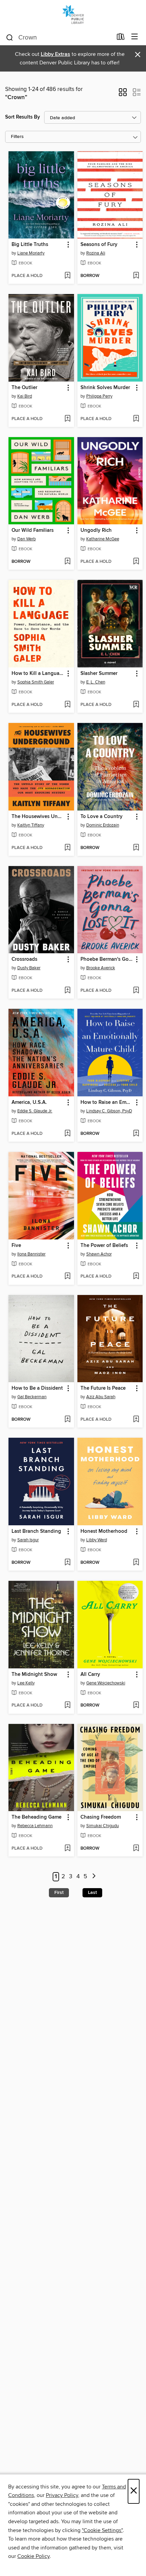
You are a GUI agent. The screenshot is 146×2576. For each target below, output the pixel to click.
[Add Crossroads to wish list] (67, 991)
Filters (17, 137)
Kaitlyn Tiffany (31, 825)
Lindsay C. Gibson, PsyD (109, 1111)
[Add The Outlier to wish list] (67, 419)
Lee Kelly (26, 1683)
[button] (123, 94)
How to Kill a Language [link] (38, 674)
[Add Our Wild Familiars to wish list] (67, 562)
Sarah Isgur (28, 1540)
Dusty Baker (29, 968)
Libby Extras (56, 54)
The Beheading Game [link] (36, 1817)
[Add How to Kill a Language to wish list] (67, 705)
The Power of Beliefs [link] (104, 1246)
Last (92, 1893)
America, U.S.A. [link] (29, 1102)
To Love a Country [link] (102, 817)
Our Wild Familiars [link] (33, 530)
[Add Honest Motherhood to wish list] (136, 1563)
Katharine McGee (103, 539)
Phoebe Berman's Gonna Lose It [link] (107, 959)
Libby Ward (97, 1540)
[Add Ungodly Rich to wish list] (136, 562)
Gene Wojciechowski (106, 1683)
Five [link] (16, 1246)
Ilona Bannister (31, 1254)
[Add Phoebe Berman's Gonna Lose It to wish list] (136, 991)
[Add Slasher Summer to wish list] (136, 705)
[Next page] (94, 1877)
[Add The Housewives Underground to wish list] (67, 848)
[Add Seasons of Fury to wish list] (136, 276)
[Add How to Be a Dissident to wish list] (67, 1420)
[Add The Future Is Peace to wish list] (136, 1420)
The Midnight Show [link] (34, 1675)
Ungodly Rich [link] (96, 530)
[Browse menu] (135, 37)
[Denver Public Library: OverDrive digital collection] (73, 14)
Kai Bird (25, 396)
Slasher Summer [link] (99, 674)
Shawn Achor (99, 1254)
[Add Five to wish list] (67, 1277)
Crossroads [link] (24, 959)
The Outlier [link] (24, 388)
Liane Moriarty (31, 253)
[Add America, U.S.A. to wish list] (67, 1134)
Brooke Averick (101, 968)
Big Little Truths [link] (30, 245)
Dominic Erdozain (103, 825)
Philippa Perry (99, 396)
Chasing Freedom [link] (101, 1817)
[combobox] (59, 37)
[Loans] (121, 38)
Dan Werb (26, 539)
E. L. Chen (96, 682)
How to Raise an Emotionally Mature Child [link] (107, 1102)
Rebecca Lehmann (35, 1826)
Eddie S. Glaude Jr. (35, 1111)
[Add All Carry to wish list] (136, 1706)
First (59, 1893)
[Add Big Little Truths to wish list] (67, 276)
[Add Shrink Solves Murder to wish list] (136, 419)
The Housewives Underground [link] (38, 817)
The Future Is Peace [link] (103, 1388)
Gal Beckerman (32, 1397)
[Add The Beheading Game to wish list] (67, 1849)
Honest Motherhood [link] (104, 1531)
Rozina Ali (96, 253)
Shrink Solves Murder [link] (105, 388)
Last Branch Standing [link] (36, 1531)
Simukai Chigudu (103, 1826)
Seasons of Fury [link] (99, 245)
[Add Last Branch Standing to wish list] (67, 1563)
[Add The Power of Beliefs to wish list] (136, 1277)
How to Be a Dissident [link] (37, 1388)
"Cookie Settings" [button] (102, 2530)
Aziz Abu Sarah (101, 1397)
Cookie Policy (33, 2556)
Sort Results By (23, 117)
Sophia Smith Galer (36, 682)
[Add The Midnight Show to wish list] (67, 1706)
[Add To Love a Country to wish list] (136, 848)
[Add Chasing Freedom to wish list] (136, 1849)
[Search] (10, 37)
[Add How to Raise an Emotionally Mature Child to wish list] (136, 1134)
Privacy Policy (62, 2495)
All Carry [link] (90, 1675)
